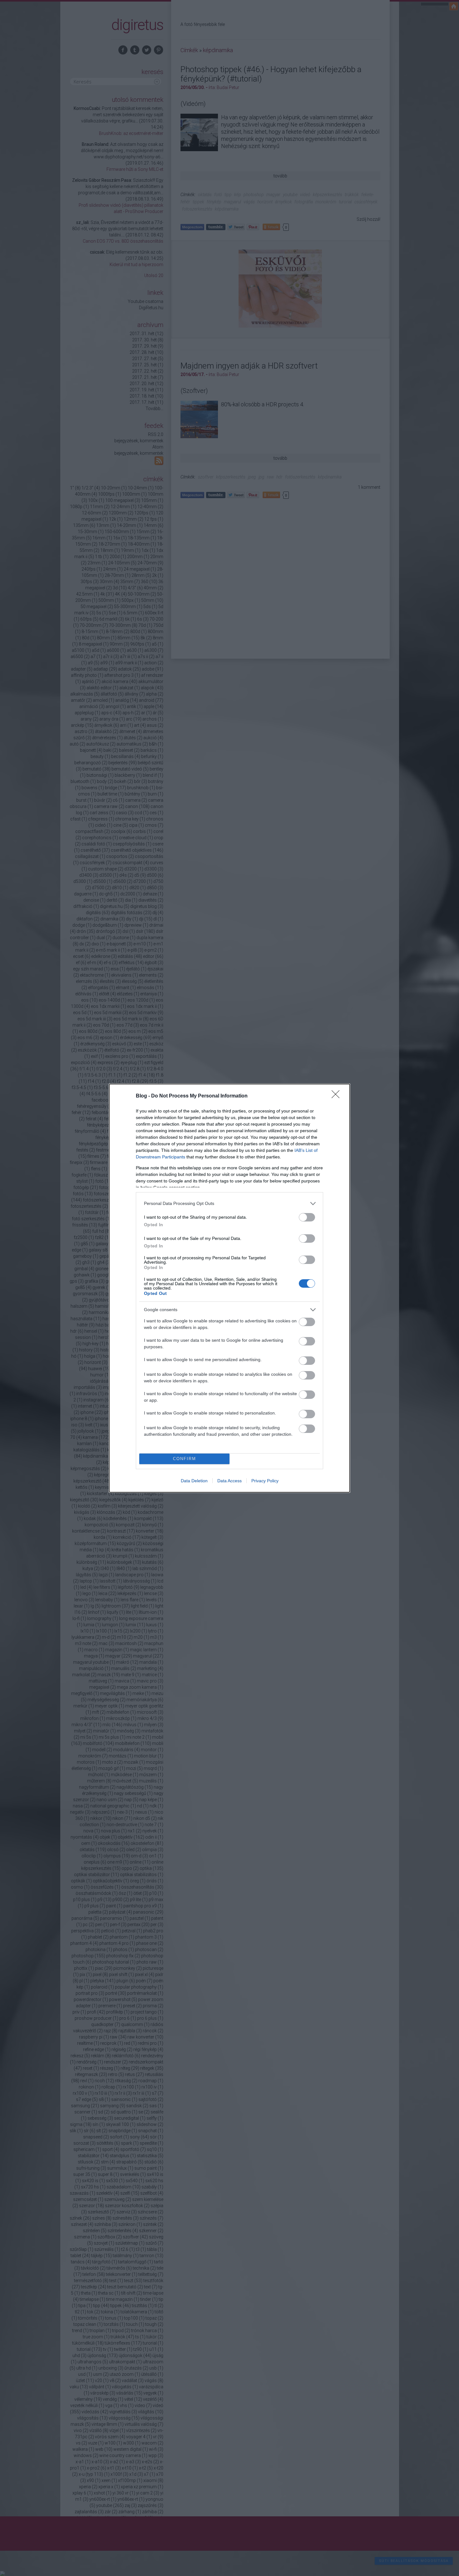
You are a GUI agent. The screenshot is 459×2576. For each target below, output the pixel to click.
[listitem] (230, 1204)
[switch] (307, 1217)
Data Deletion (194, 1481)
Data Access (230, 1481)
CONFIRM (185, 1459)
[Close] (338, 1096)
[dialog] (230, 1288)
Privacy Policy (265, 1481)
